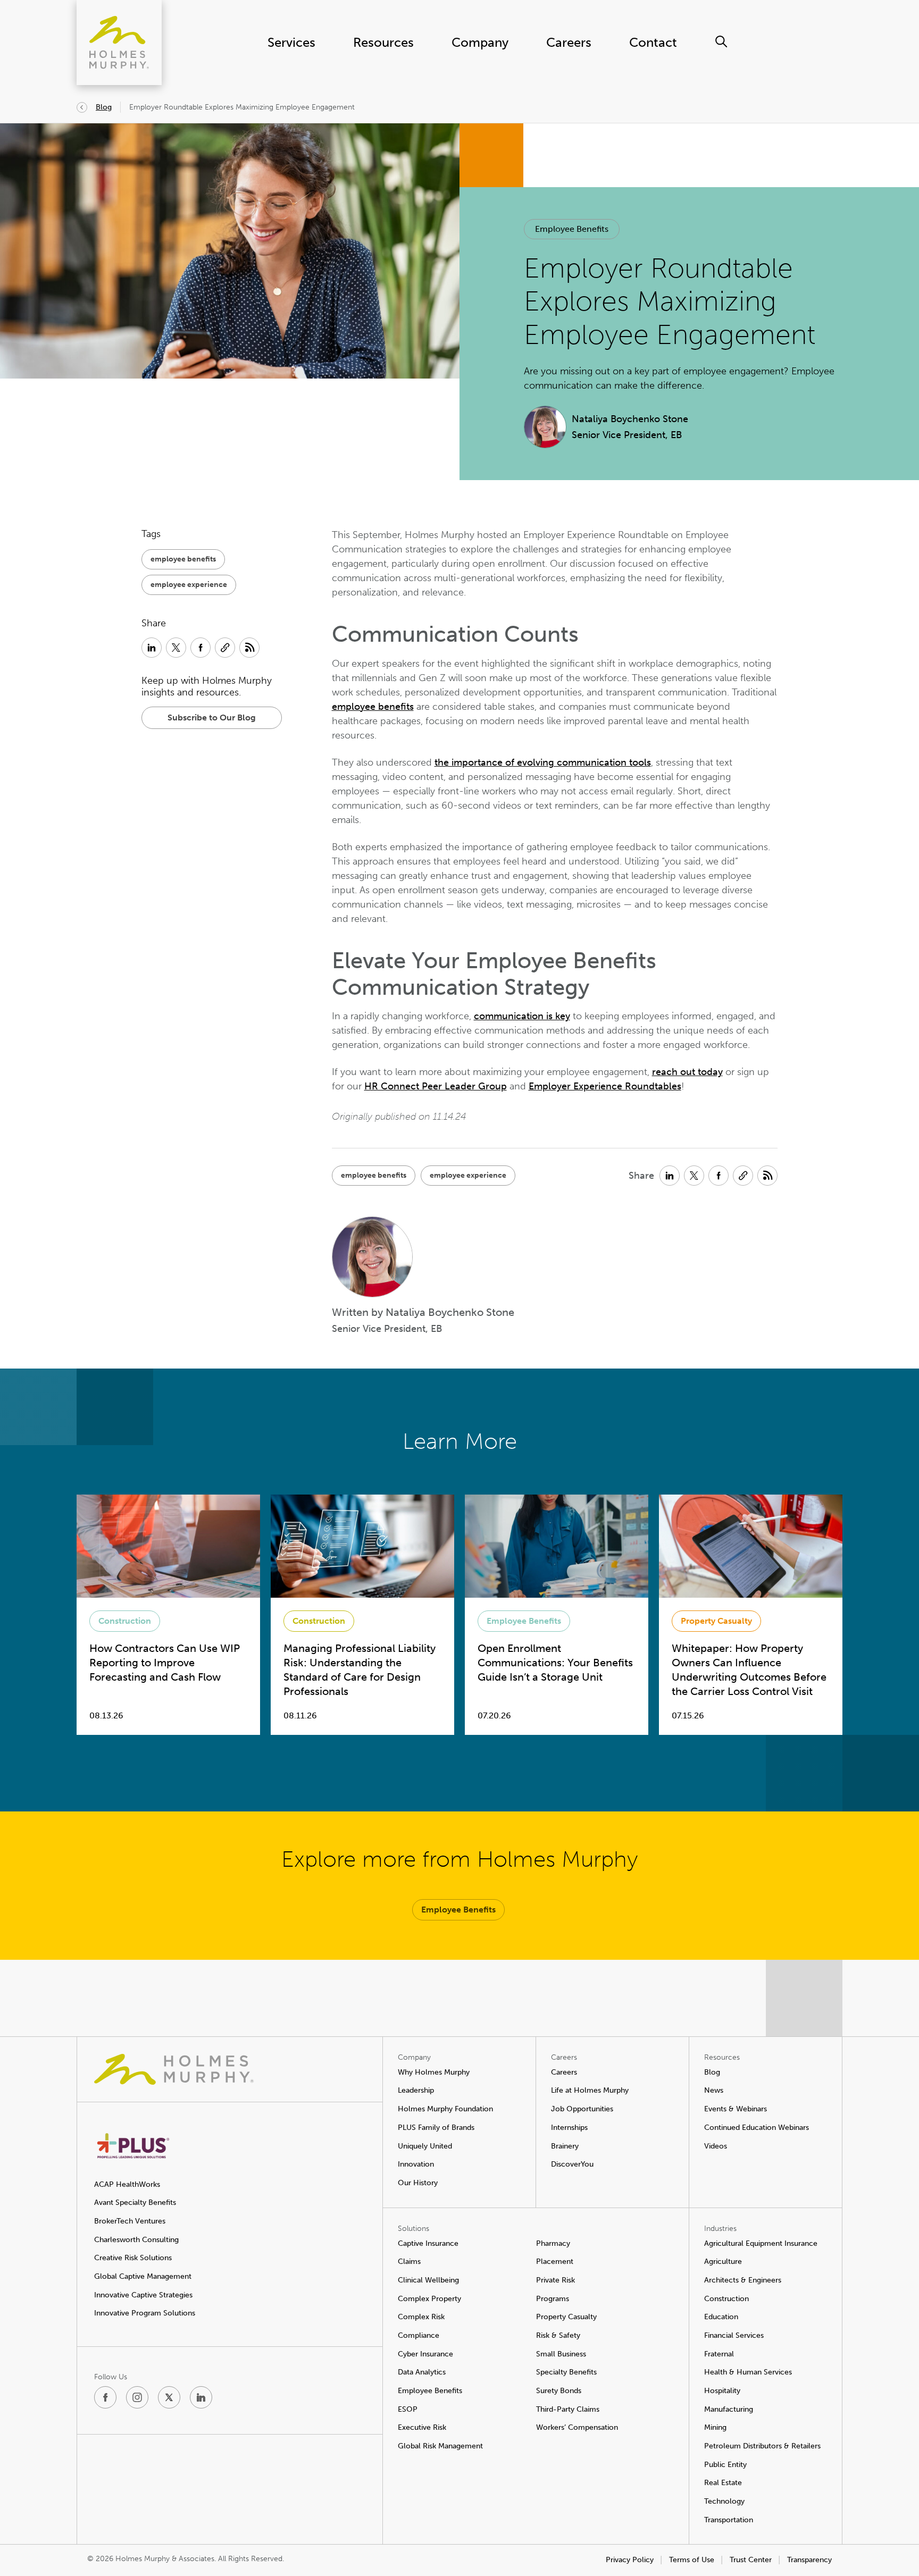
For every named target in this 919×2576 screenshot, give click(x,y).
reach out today (687, 1072)
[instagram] (137, 2397)
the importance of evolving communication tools (543, 762)
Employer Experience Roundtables (605, 1086)
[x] (169, 2397)
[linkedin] (201, 2397)
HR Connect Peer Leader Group (436, 1086)
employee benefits (373, 707)
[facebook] (105, 2397)
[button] (572, 229)
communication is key (522, 1016)
